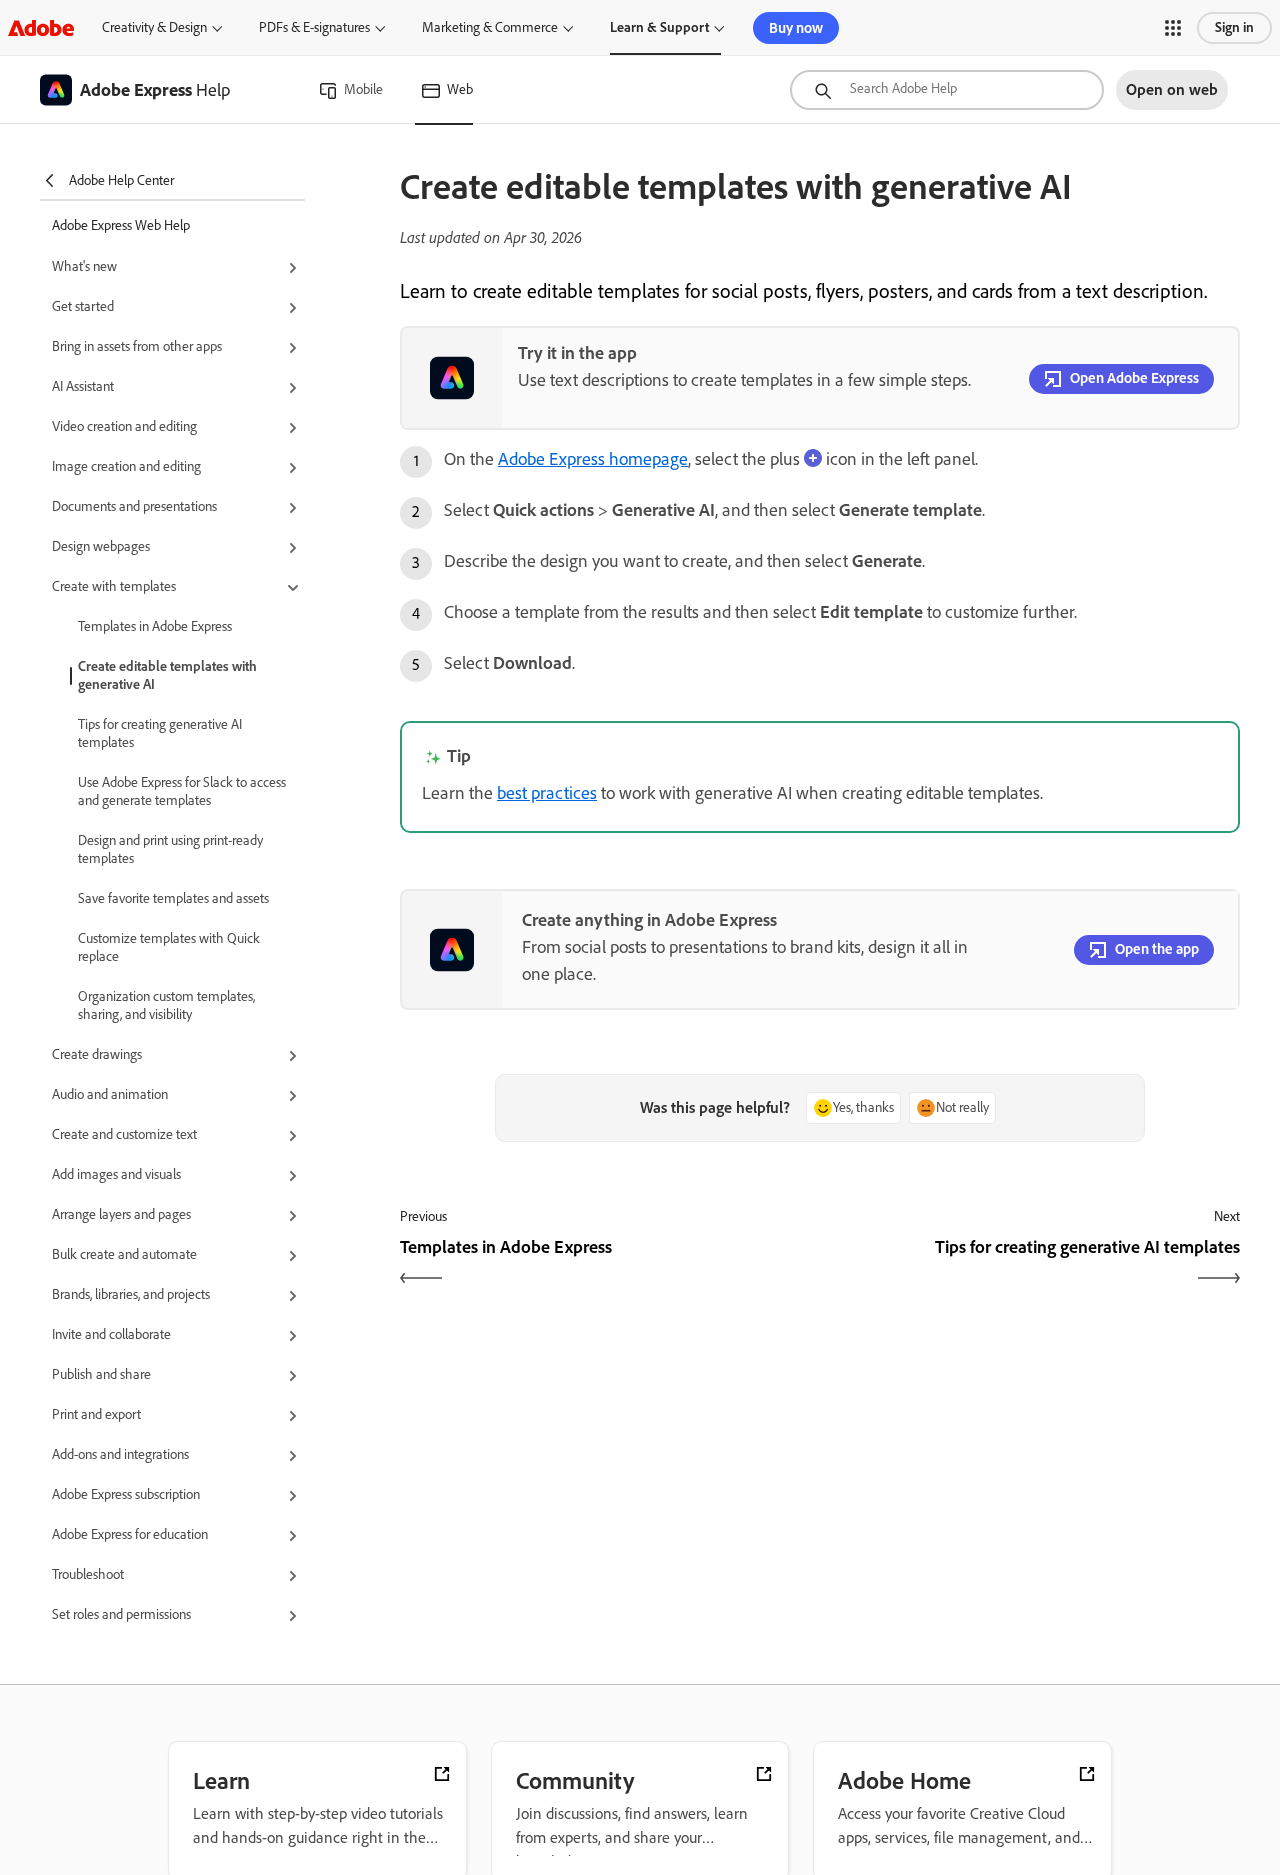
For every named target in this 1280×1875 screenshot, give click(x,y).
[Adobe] (41, 27)
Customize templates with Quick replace (169, 947)
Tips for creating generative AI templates (160, 733)
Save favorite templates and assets (173, 898)
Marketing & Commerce (490, 27)
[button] (1173, 28)
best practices (547, 793)
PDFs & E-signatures (314, 27)
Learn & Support (659, 27)
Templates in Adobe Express (155, 626)
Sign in (1234, 27)
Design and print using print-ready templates (170, 849)
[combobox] (947, 90)
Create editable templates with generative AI (167, 675)
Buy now (796, 28)
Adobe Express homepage (593, 459)
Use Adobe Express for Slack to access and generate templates (182, 791)
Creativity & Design (154, 27)
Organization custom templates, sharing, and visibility (166, 1005)
